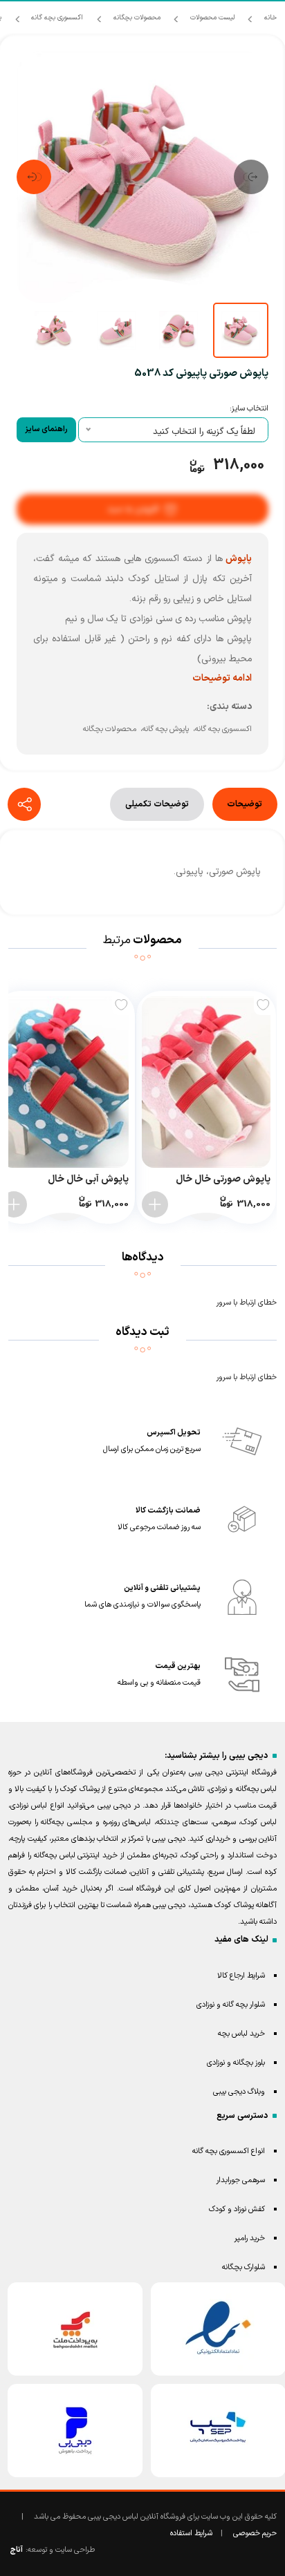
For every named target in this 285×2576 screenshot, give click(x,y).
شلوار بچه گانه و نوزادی (231, 2005)
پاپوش (237, 559)
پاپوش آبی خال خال (88, 1179)
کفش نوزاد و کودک (237, 2209)
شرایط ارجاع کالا (241, 1976)
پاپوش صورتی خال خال (223, 1179)
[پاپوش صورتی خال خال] (206, 1082)
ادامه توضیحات (222, 678)
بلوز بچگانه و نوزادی (236, 2063)
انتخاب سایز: (249, 409)
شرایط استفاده (191, 2534)
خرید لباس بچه (241, 2034)
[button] (251, 177)
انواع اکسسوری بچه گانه (229, 2151)
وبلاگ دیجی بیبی (239, 2092)
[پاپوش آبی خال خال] (65, 1082)
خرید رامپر (250, 2238)
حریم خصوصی (255, 2534)
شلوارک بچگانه (243, 2267)
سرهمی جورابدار (241, 2180)
